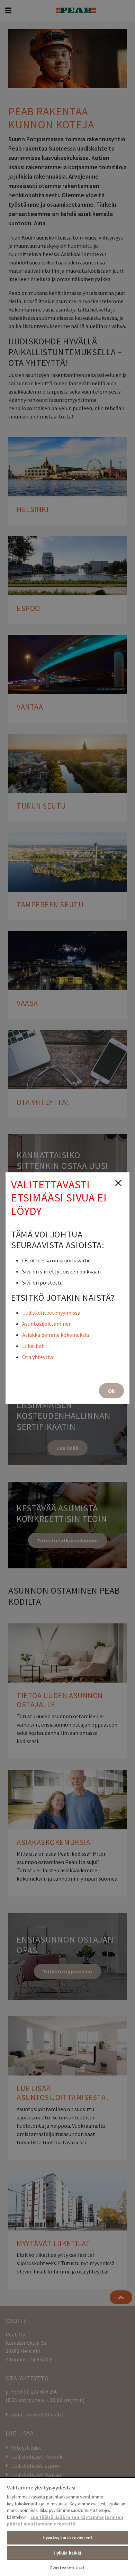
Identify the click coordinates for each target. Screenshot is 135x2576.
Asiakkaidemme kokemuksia (56, 1334)
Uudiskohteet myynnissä (51, 1312)
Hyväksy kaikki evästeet (67, 2538)
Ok (111, 1390)
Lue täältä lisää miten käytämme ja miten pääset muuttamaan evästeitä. (65, 2521)
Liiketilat (33, 1345)
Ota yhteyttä (38, 1357)
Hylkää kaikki (68, 2553)
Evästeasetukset (67, 2568)
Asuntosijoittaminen (47, 1323)
